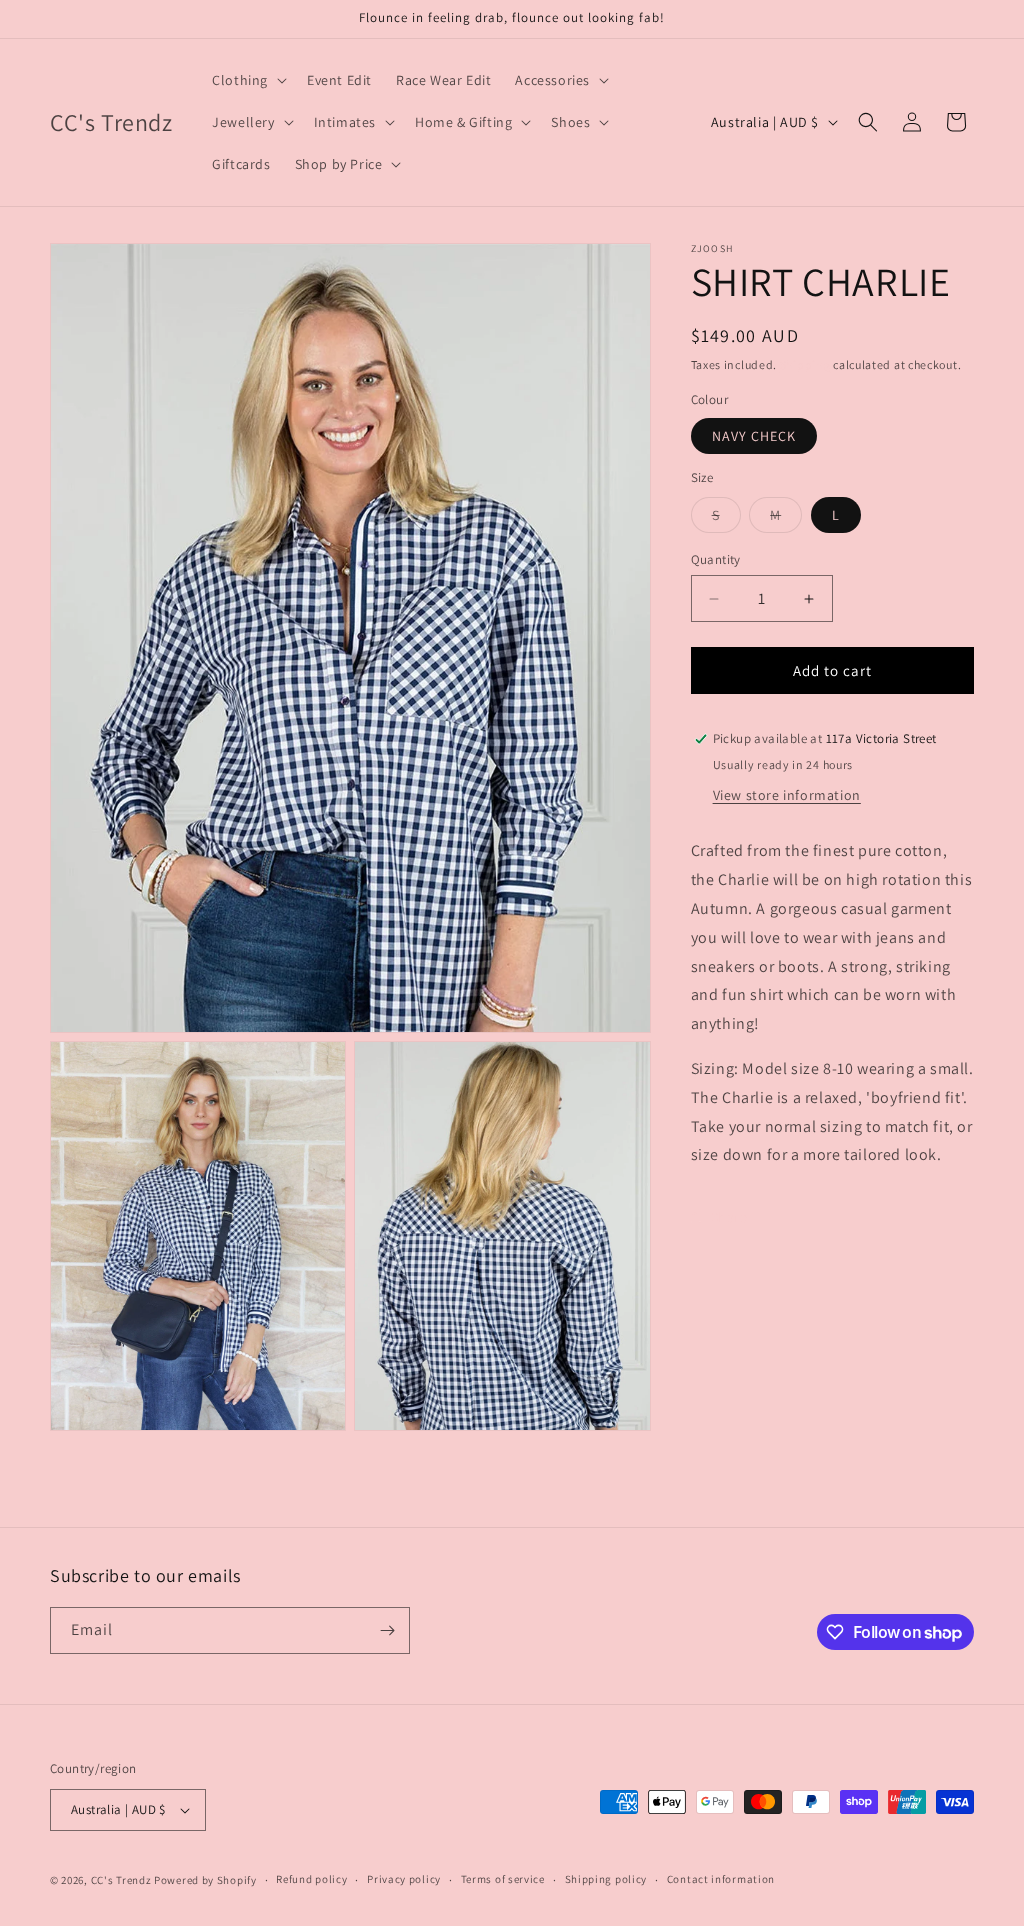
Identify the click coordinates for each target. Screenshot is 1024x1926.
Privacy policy (404, 1879)
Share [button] (729, 1217)
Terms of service (503, 1879)
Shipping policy (606, 1879)
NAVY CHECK (754, 436)
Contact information (721, 1879)
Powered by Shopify (205, 1880)
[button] (247, 80)
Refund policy (311, 1879)
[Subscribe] (387, 1630)
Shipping (805, 364)
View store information (787, 795)
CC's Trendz (121, 1880)
